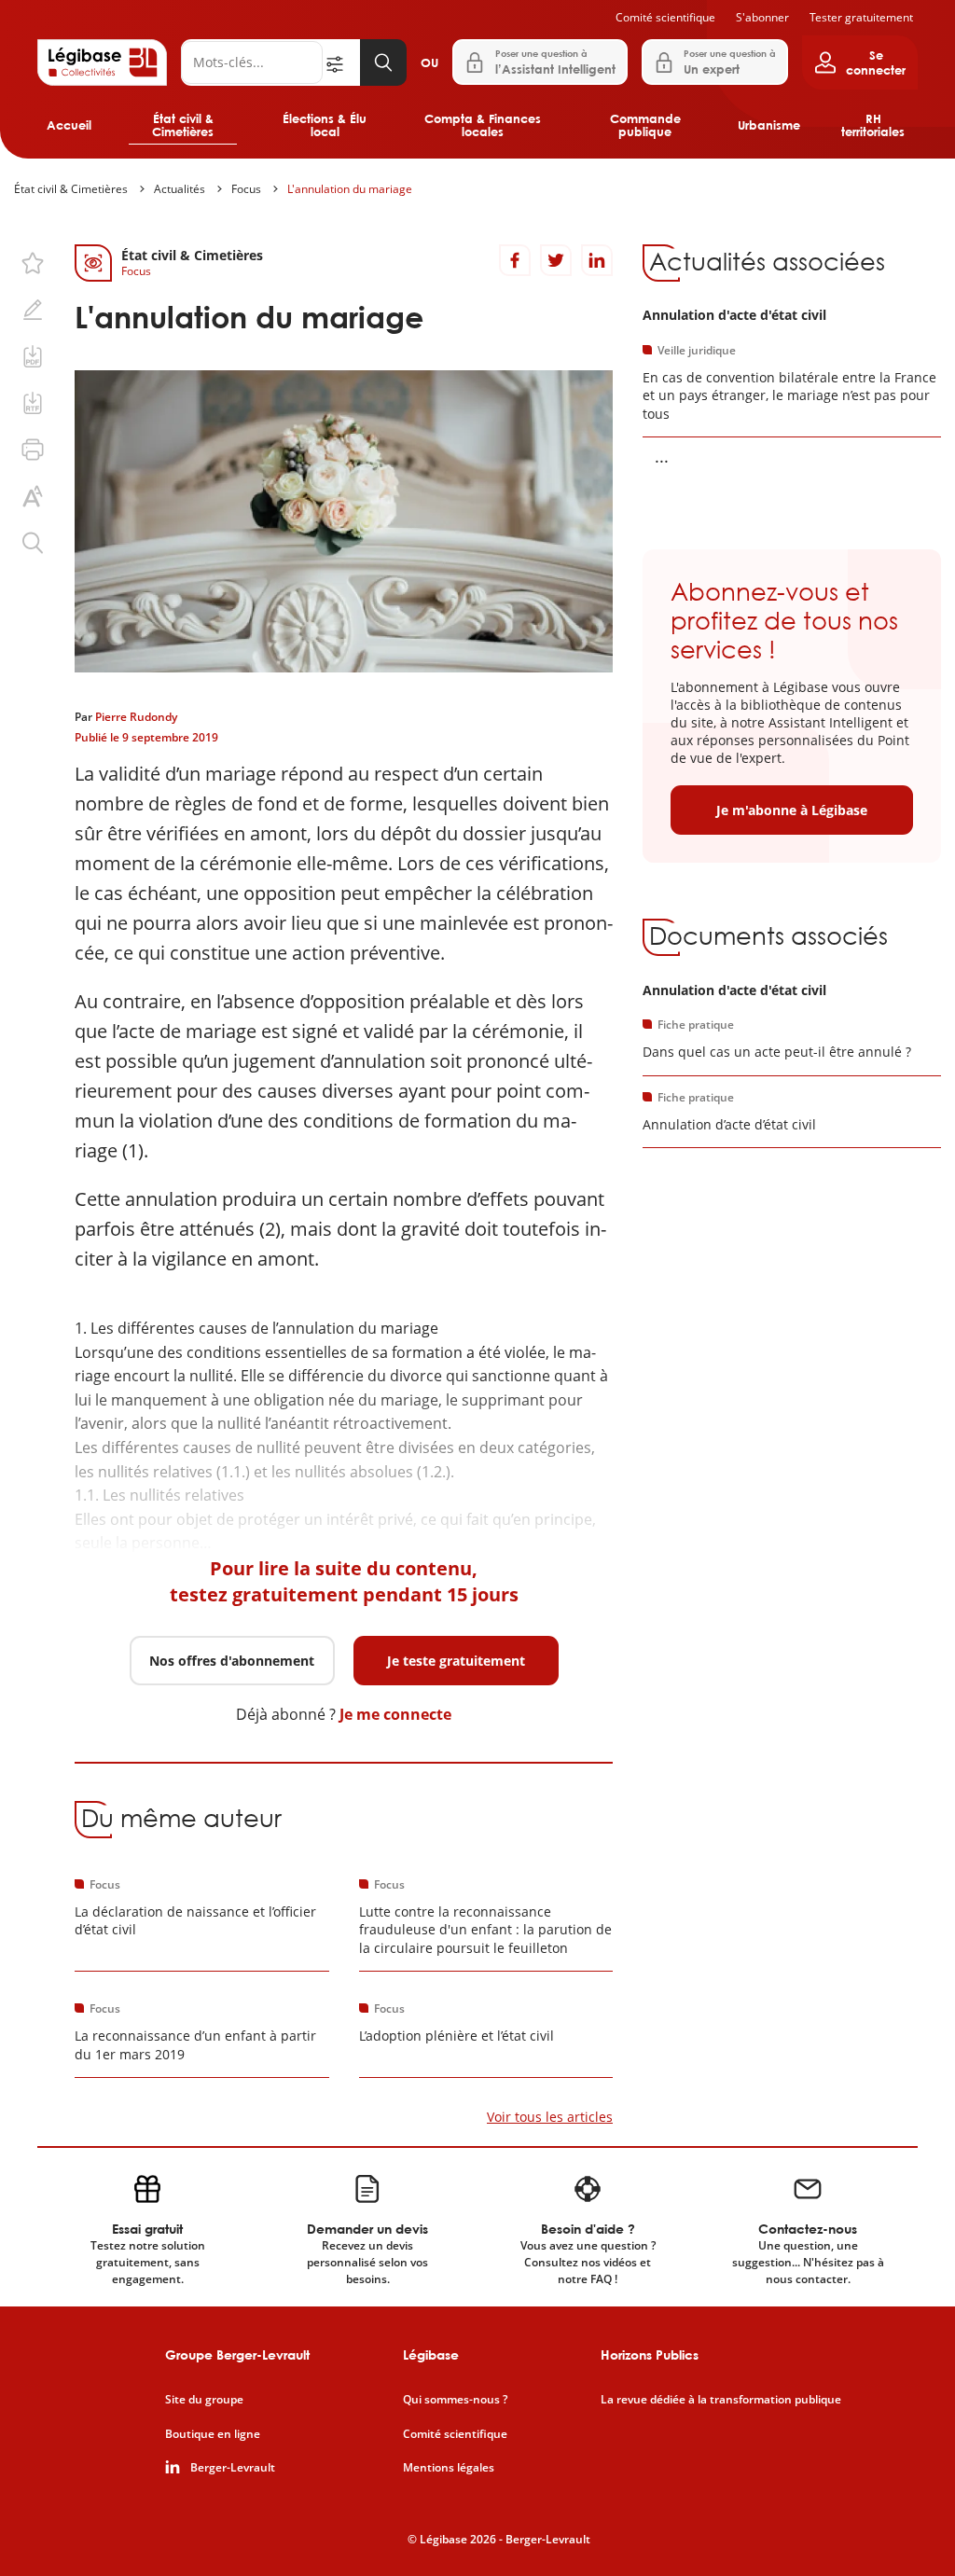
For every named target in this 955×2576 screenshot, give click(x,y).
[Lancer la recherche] (383, 62)
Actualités (180, 189)
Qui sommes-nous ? (455, 2400)
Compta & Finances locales (483, 125)
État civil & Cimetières (183, 125)
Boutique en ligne (213, 2434)
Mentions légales (449, 2468)
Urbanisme (769, 125)
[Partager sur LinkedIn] (597, 260)
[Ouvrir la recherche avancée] (341, 62)
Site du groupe (204, 2400)
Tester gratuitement (861, 17)
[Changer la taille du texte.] (33, 496)
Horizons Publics (650, 2354)
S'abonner (762, 17)
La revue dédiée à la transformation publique (721, 2400)
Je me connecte (395, 1714)
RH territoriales (873, 125)
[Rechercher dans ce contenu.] (33, 543)
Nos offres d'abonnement (232, 1661)
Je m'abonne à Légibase (792, 810)
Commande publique (645, 125)
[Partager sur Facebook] (515, 260)
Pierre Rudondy (136, 717)
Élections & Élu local (325, 125)
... (662, 456)
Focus (246, 189)
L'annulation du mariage (350, 189)
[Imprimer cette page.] (33, 450)
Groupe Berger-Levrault (237, 2354)
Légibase (431, 2354)
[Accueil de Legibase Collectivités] (102, 62)
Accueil (69, 125)
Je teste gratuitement (456, 1661)
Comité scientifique (665, 17)
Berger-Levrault (233, 2468)
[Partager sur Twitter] (556, 260)
